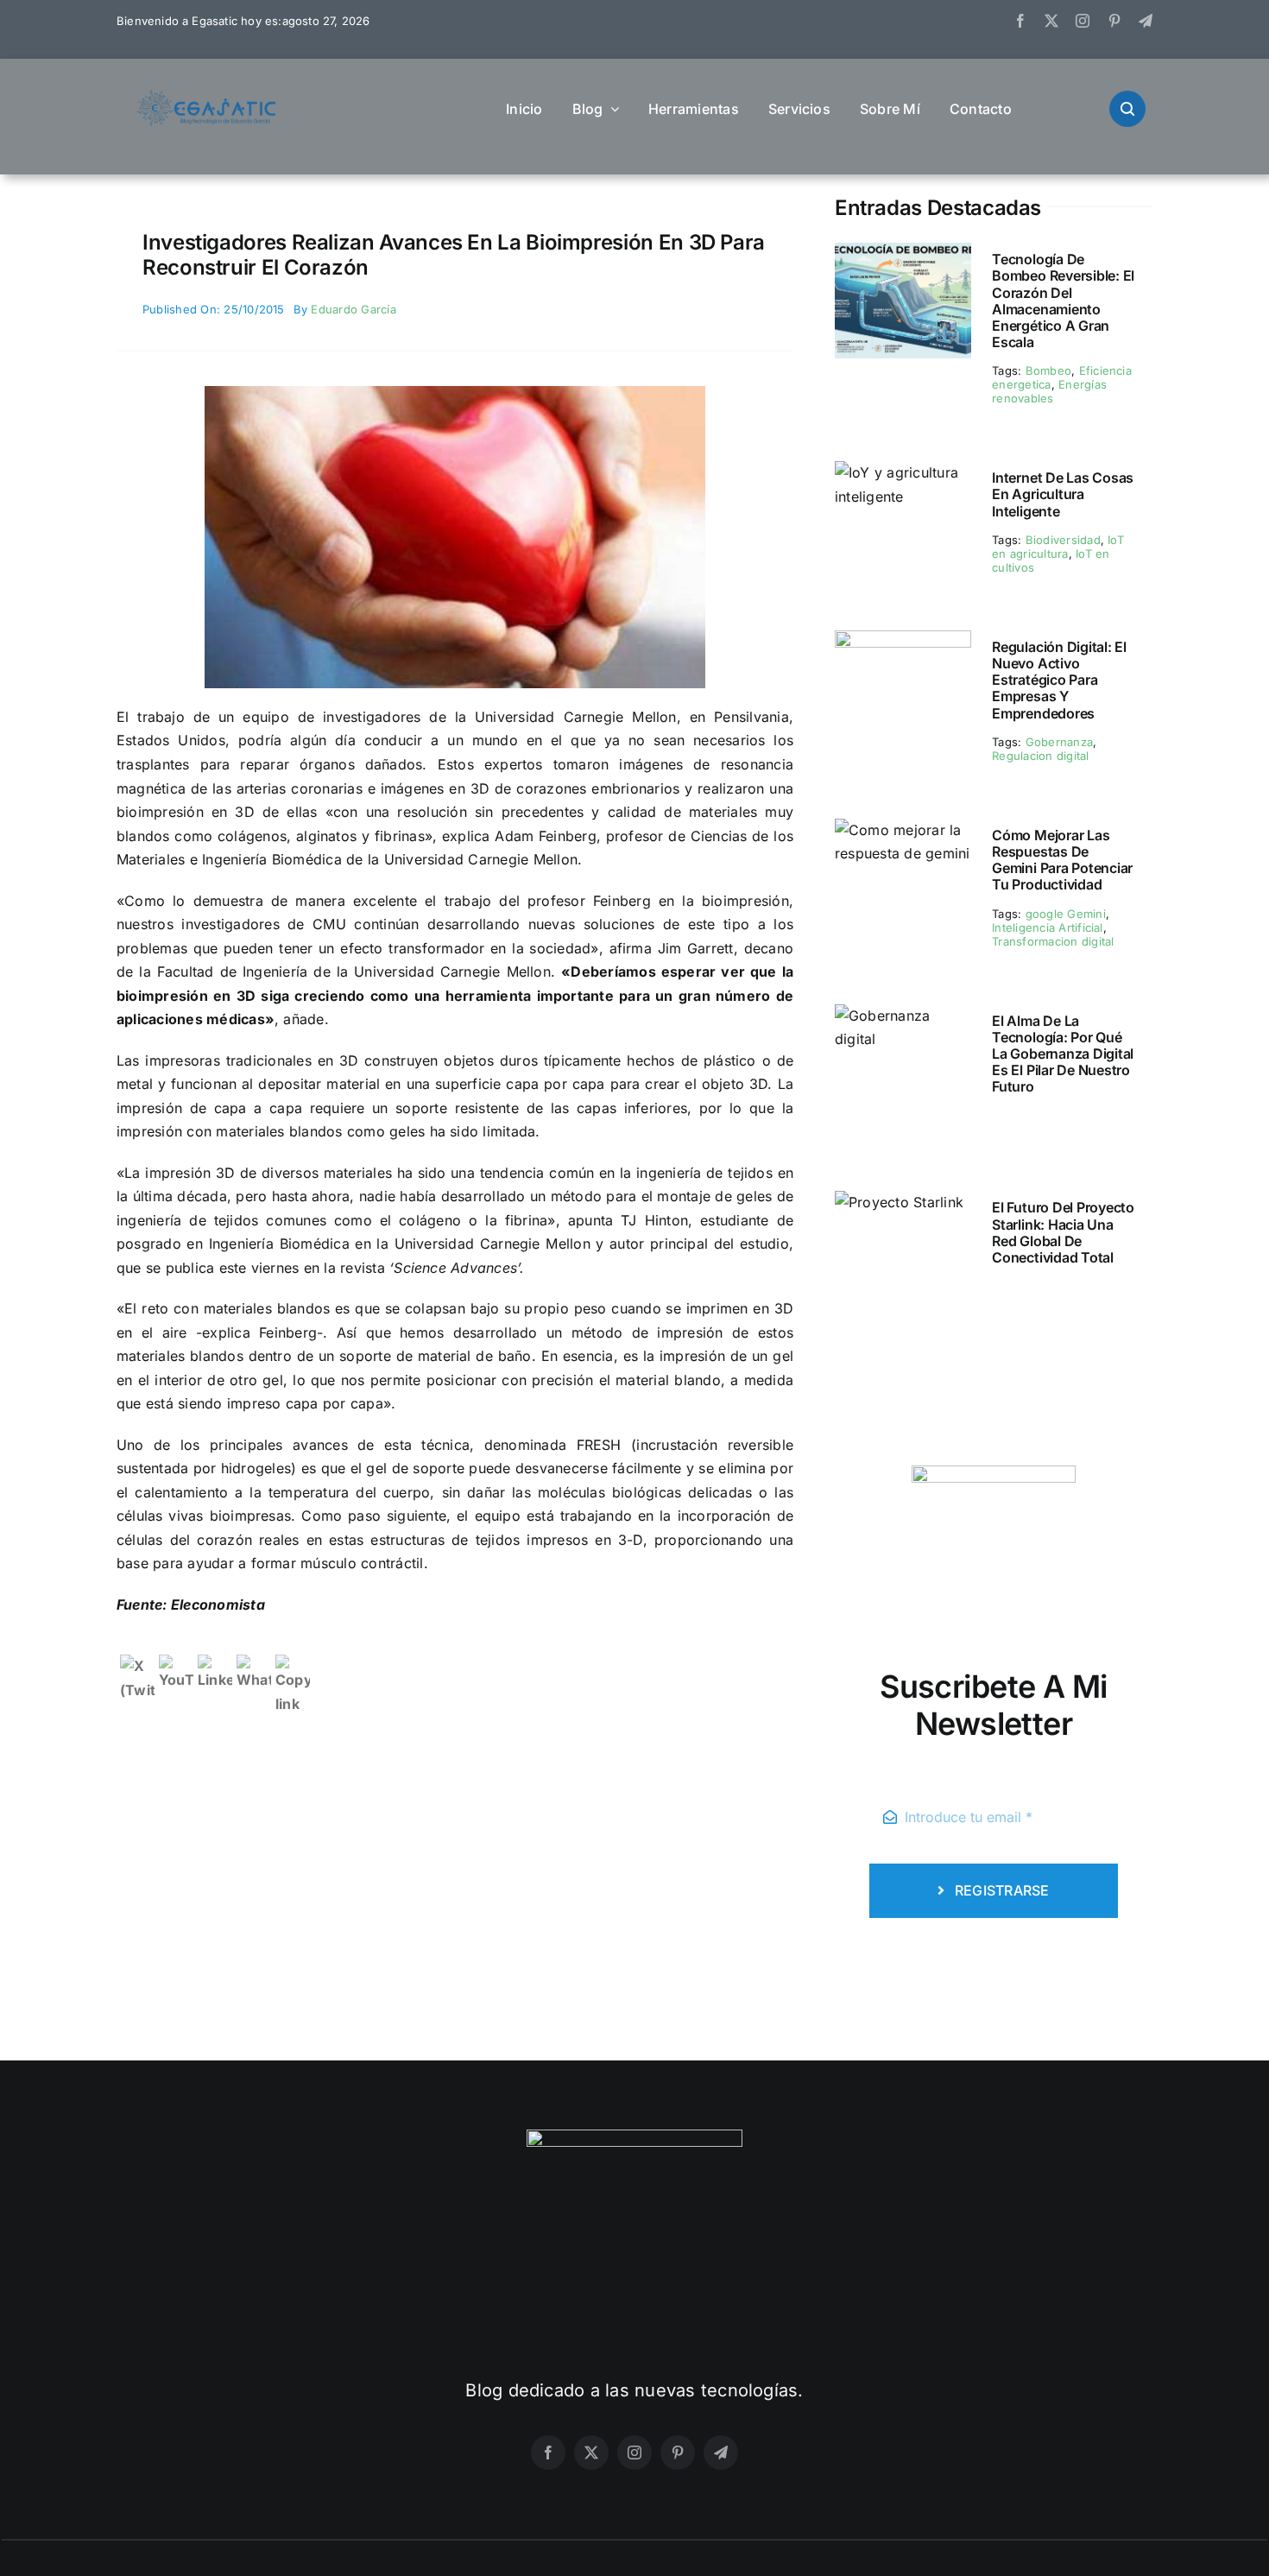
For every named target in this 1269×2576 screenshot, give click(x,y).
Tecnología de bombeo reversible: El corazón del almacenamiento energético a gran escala (1063, 301)
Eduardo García (353, 309)
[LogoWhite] (634, 2136)
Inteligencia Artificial (1048, 927)
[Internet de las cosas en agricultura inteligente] (903, 472)
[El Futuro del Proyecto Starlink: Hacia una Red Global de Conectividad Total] (899, 1202)
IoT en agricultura (1058, 547)
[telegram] (1146, 21)
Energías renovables (1049, 391)
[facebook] (1020, 21)
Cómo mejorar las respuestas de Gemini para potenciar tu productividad (1062, 860)
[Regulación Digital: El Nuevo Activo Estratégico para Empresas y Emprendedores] (903, 642)
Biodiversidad (1063, 540)
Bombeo (1048, 370)
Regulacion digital (1040, 756)
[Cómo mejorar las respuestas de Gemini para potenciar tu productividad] (903, 830)
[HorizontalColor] (207, 97)
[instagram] (1083, 21)
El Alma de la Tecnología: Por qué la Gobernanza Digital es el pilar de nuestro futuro (1063, 1054)
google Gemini (1066, 914)
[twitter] (1051, 21)
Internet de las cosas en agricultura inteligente (1063, 494)
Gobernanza (1059, 742)
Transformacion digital (1053, 941)
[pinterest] (1114, 21)
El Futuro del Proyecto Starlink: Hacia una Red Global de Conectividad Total (1063, 1232)
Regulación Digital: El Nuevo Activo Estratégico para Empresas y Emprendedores (1059, 680)
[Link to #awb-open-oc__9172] (1127, 109)
